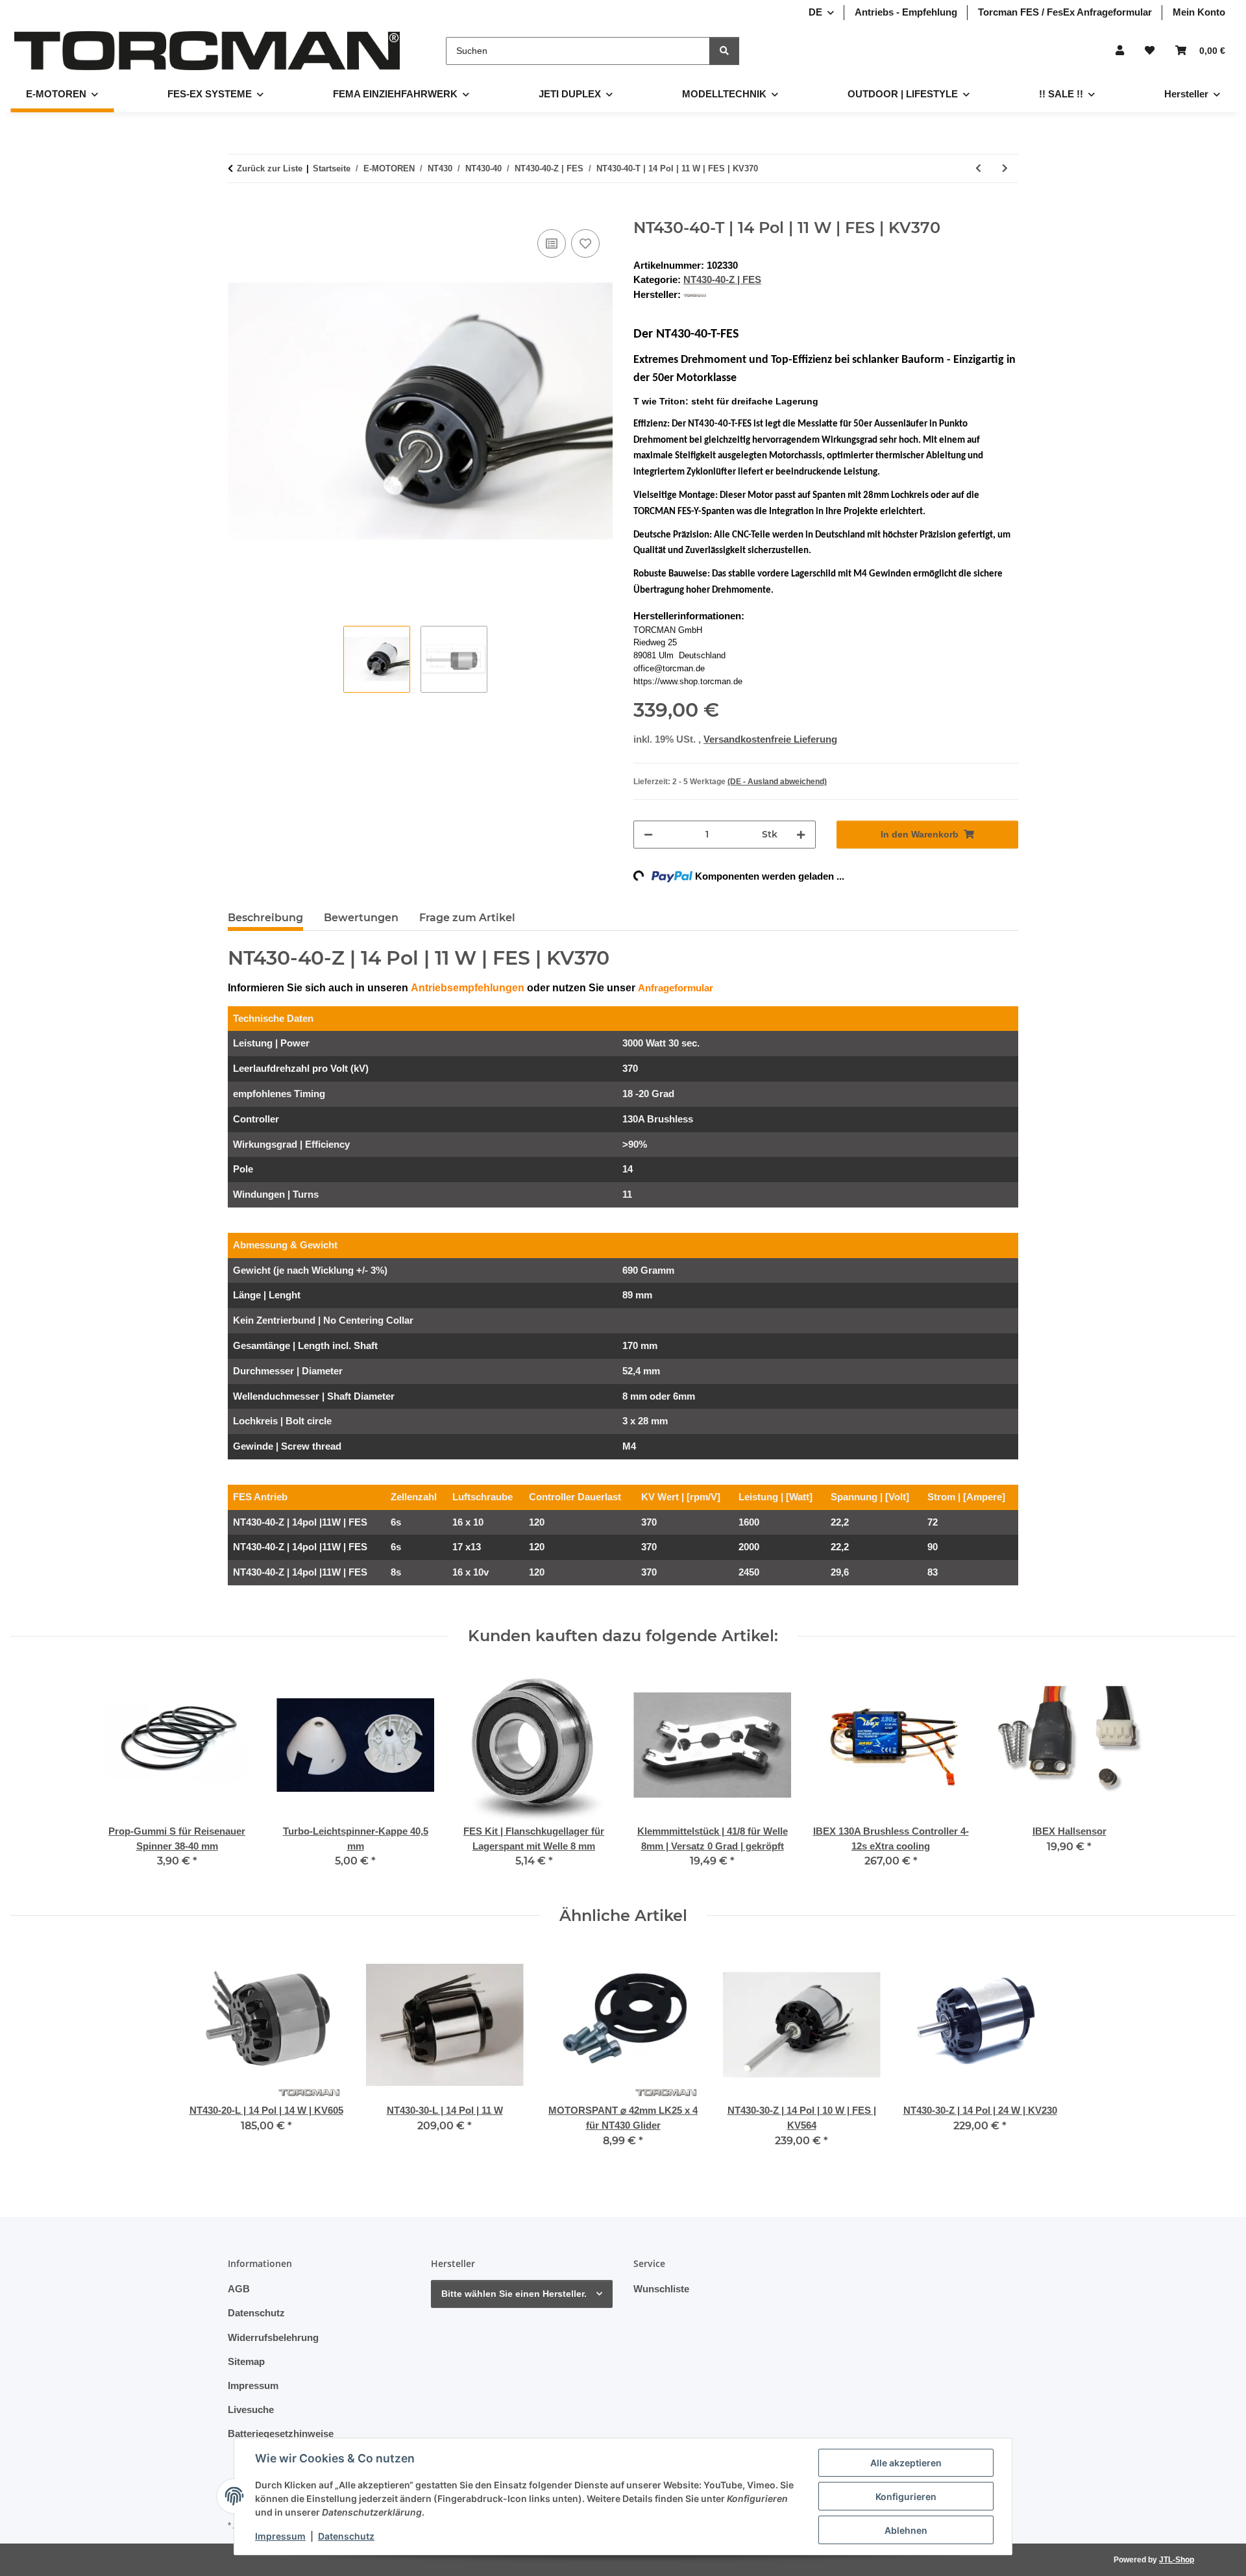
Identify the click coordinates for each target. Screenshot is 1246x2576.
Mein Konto (1199, 12)
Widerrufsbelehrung (273, 2337)
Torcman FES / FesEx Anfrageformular (1065, 12)
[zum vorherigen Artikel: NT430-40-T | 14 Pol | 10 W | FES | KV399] (978, 168)
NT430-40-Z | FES (722, 279)
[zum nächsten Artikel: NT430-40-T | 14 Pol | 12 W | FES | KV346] (1005, 168)
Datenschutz (346, 2536)
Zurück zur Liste (270, 168)
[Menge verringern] (648, 835)
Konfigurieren (906, 2496)
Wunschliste (661, 2289)
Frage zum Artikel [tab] (467, 918)
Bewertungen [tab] (361, 918)
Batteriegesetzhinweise (281, 2434)
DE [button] (815, 12)
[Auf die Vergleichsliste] (552, 243)
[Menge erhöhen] (801, 835)
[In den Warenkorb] (238, 212)
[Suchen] (724, 51)
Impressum (280, 2536)
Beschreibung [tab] (265, 918)
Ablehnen (906, 2530)
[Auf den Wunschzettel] (585, 243)
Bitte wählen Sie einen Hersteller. (514, 2294)
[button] (1120, 51)
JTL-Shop (1177, 2560)
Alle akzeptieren (906, 2463)
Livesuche (251, 2409)
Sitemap (246, 2361)
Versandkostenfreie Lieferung (770, 739)
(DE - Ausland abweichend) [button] (777, 782)
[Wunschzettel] (1150, 51)
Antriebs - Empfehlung (906, 12)
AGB (239, 2289)
